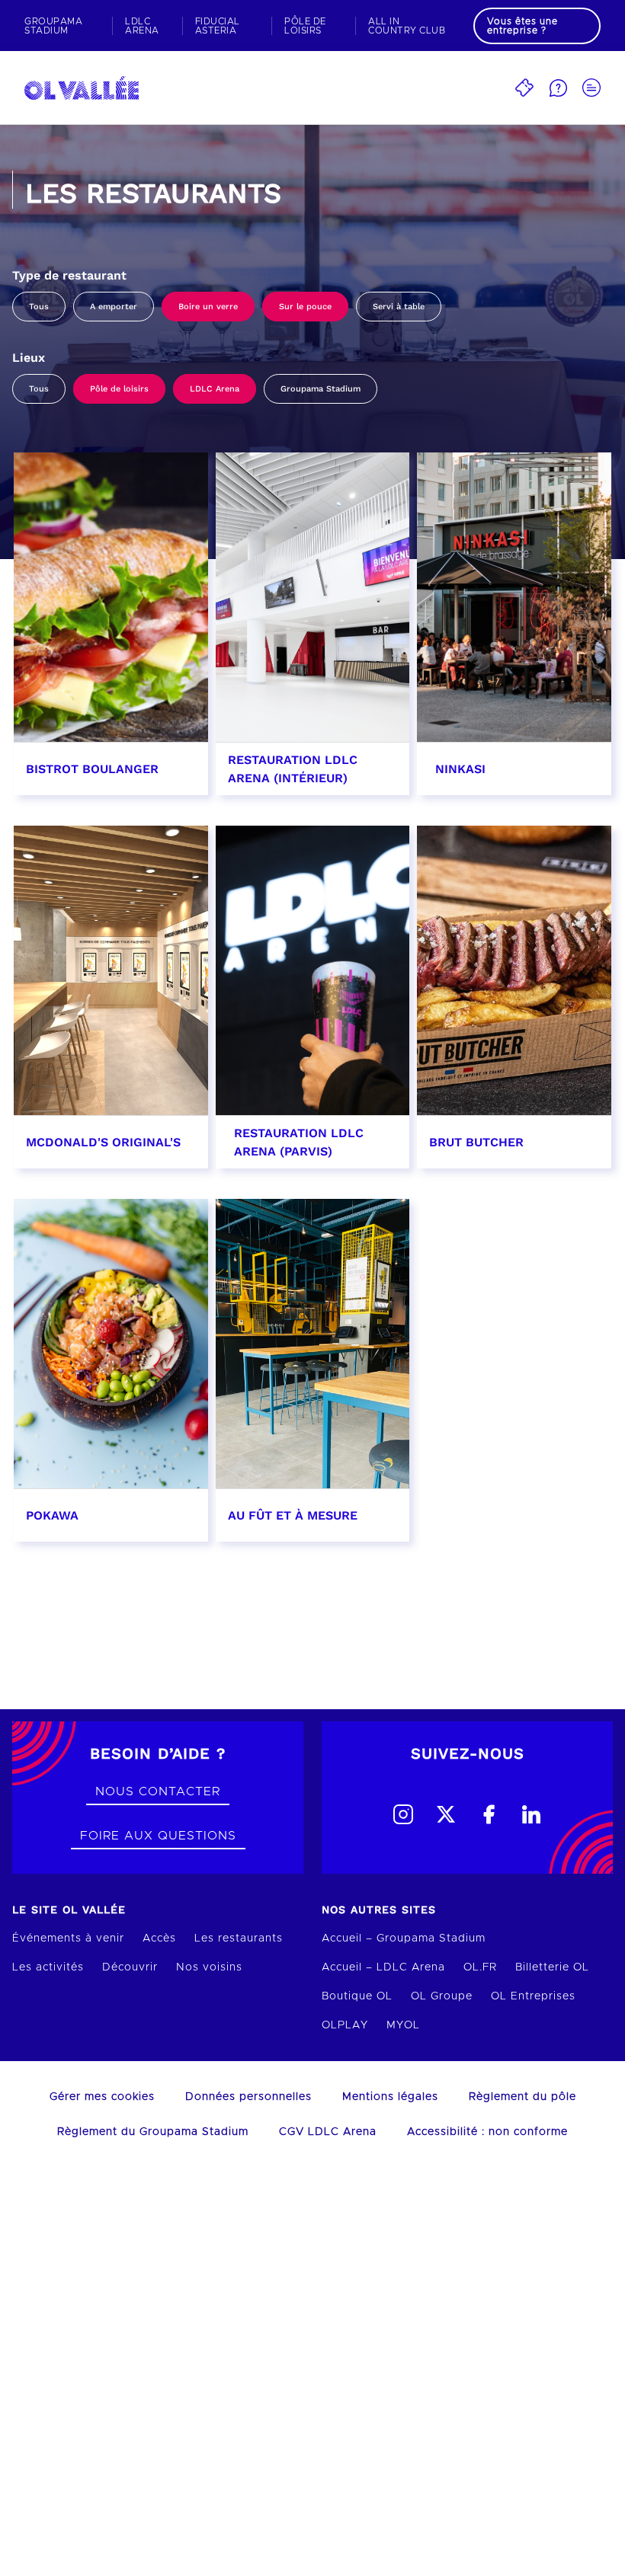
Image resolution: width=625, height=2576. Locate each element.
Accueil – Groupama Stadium (404, 1938)
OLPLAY (345, 2025)
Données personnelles (248, 2097)
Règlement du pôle (522, 2097)
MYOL (403, 2025)
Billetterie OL (552, 1967)
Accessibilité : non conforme (487, 2132)
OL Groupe (442, 1996)
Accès (159, 1938)
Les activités (48, 1967)
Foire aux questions (158, 1836)
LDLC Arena (215, 389)
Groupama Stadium (321, 389)
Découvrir (130, 1967)
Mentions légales (390, 2097)
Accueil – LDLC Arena (383, 1967)
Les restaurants (239, 1938)
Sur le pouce (305, 307)
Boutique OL (357, 1996)
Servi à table (399, 307)
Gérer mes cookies (102, 2097)
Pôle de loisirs (119, 389)
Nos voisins (209, 1967)
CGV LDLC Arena (328, 2132)
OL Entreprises (533, 1996)
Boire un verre (208, 307)
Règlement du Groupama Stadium (153, 2132)
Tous (39, 307)
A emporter (114, 307)
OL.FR (480, 1967)
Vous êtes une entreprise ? (522, 26)
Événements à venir (68, 1938)
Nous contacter (158, 1791)
